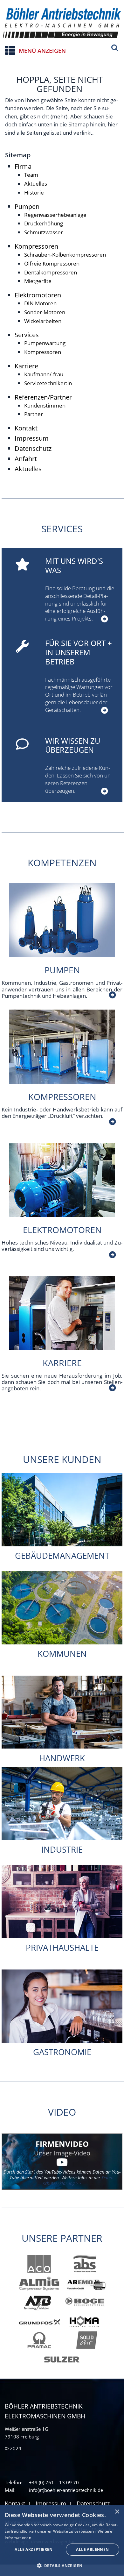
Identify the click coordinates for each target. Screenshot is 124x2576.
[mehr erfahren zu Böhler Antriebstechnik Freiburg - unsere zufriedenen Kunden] (103, 791)
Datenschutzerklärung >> (79, 2180)
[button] (62, 2565)
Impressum (51, 2503)
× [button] (117, 2512)
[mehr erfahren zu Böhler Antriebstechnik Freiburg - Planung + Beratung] (103, 619)
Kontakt (15, 2503)
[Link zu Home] (62, 22)
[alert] (62, 2541)
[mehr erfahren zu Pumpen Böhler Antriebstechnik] (111, 995)
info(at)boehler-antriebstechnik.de (66, 2490)
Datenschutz (93, 2503)
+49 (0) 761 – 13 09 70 (54, 2482)
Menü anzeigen (42, 51)
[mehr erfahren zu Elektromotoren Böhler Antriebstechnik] (111, 1255)
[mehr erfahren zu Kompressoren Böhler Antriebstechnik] (111, 1122)
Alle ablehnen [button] (92, 2549)
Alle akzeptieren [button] (34, 2549)
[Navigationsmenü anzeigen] (6, 48)
